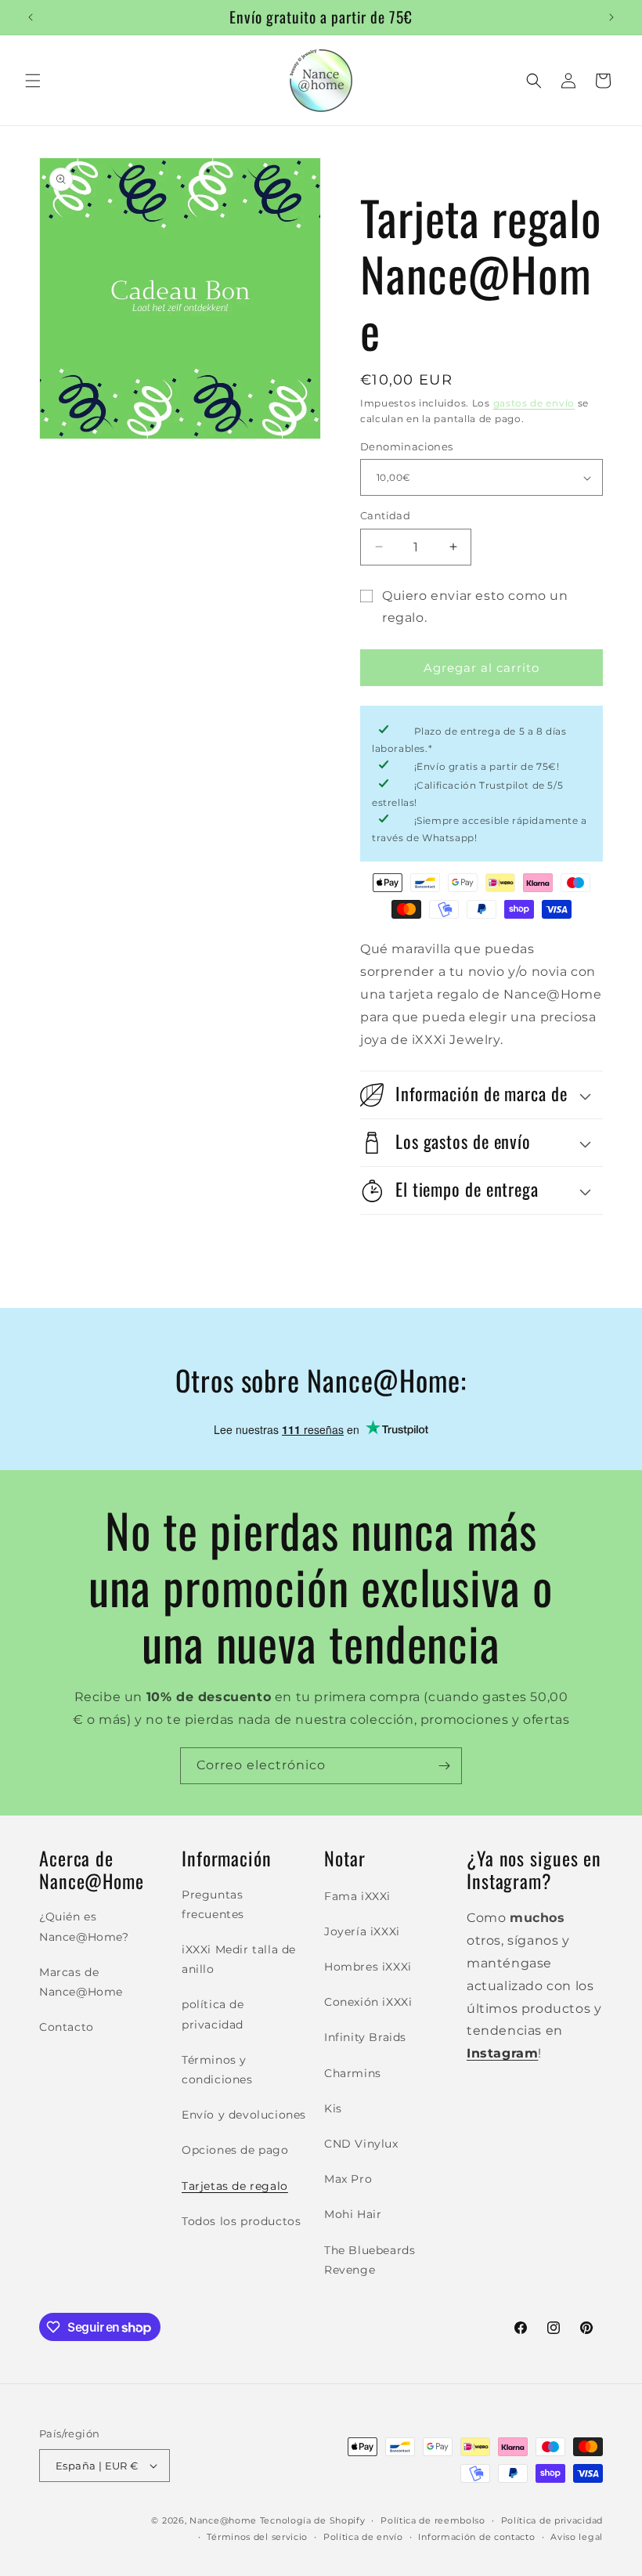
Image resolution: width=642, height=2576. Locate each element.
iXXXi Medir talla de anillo (239, 1959)
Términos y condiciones (217, 2070)
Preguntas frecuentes (213, 1904)
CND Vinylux (361, 2144)
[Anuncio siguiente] (611, 17)
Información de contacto (476, 2537)
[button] (33, 81)
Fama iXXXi (357, 1896)
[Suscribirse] (444, 1766)
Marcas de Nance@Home (81, 1982)
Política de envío (363, 2537)
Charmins (353, 2073)
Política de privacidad (552, 2520)
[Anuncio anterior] (31, 17)
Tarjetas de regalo (235, 2186)
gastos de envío (534, 403)
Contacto (67, 2027)
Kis (333, 2108)
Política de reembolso (433, 2520)
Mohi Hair (353, 2214)
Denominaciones (407, 446)
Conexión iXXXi (368, 2002)
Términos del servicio (257, 2537)
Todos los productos (241, 2221)
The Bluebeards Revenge (370, 2260)
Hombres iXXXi (368, 1967)
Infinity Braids (365, 2037)
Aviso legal (577, 2537)
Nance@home (223, 2520)
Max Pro (348, 2179)
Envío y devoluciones (244, 2115)
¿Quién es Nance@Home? (84, 1926)
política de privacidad (213, 2014)
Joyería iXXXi (362, 1931)
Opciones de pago (235, 2150)
